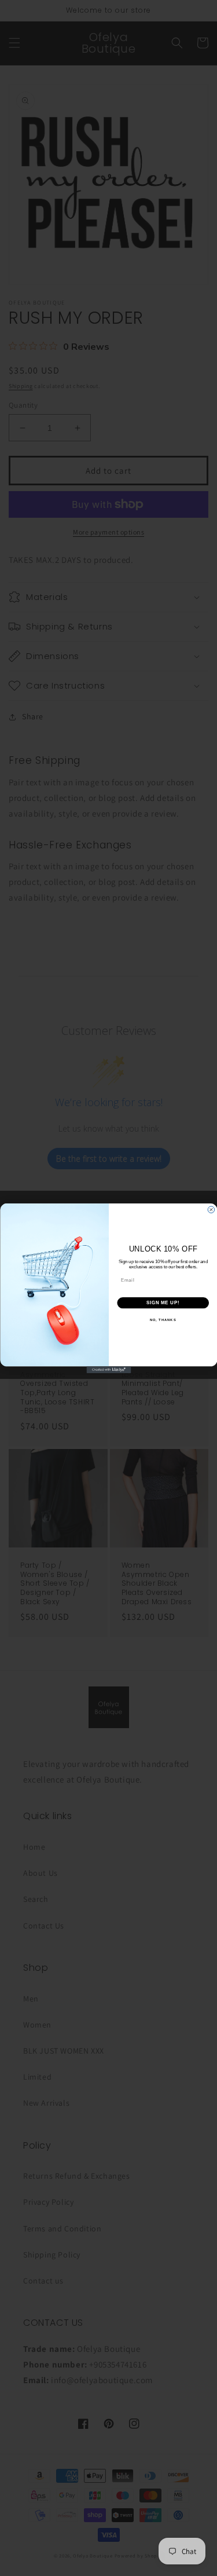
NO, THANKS (163, 1320)
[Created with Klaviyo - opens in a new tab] (108, 1370)
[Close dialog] (211, 1209)
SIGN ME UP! (163, 1302)
